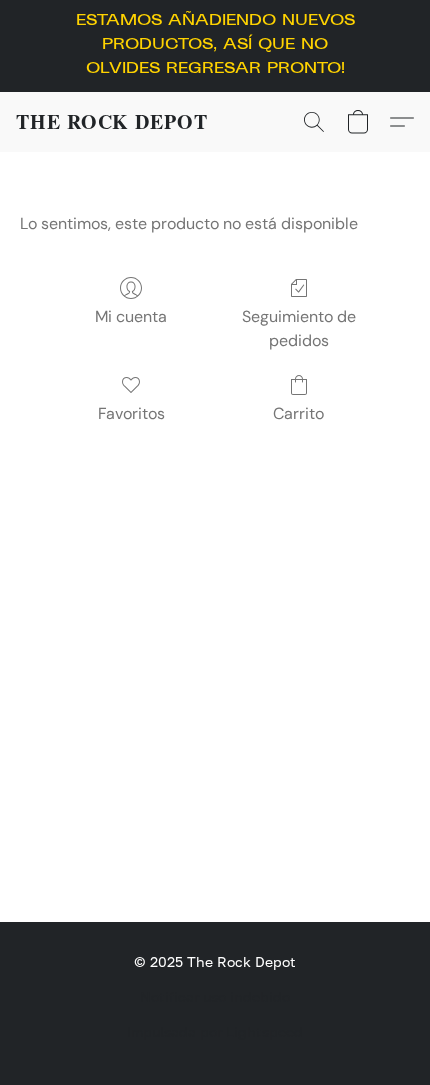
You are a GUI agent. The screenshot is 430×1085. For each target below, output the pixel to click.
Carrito (298, 413)
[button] (112, 122)
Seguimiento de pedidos (299, 328)
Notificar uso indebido (215, 996)
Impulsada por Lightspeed (215, 1031)
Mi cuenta (131, 316)
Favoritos (131, 413)
